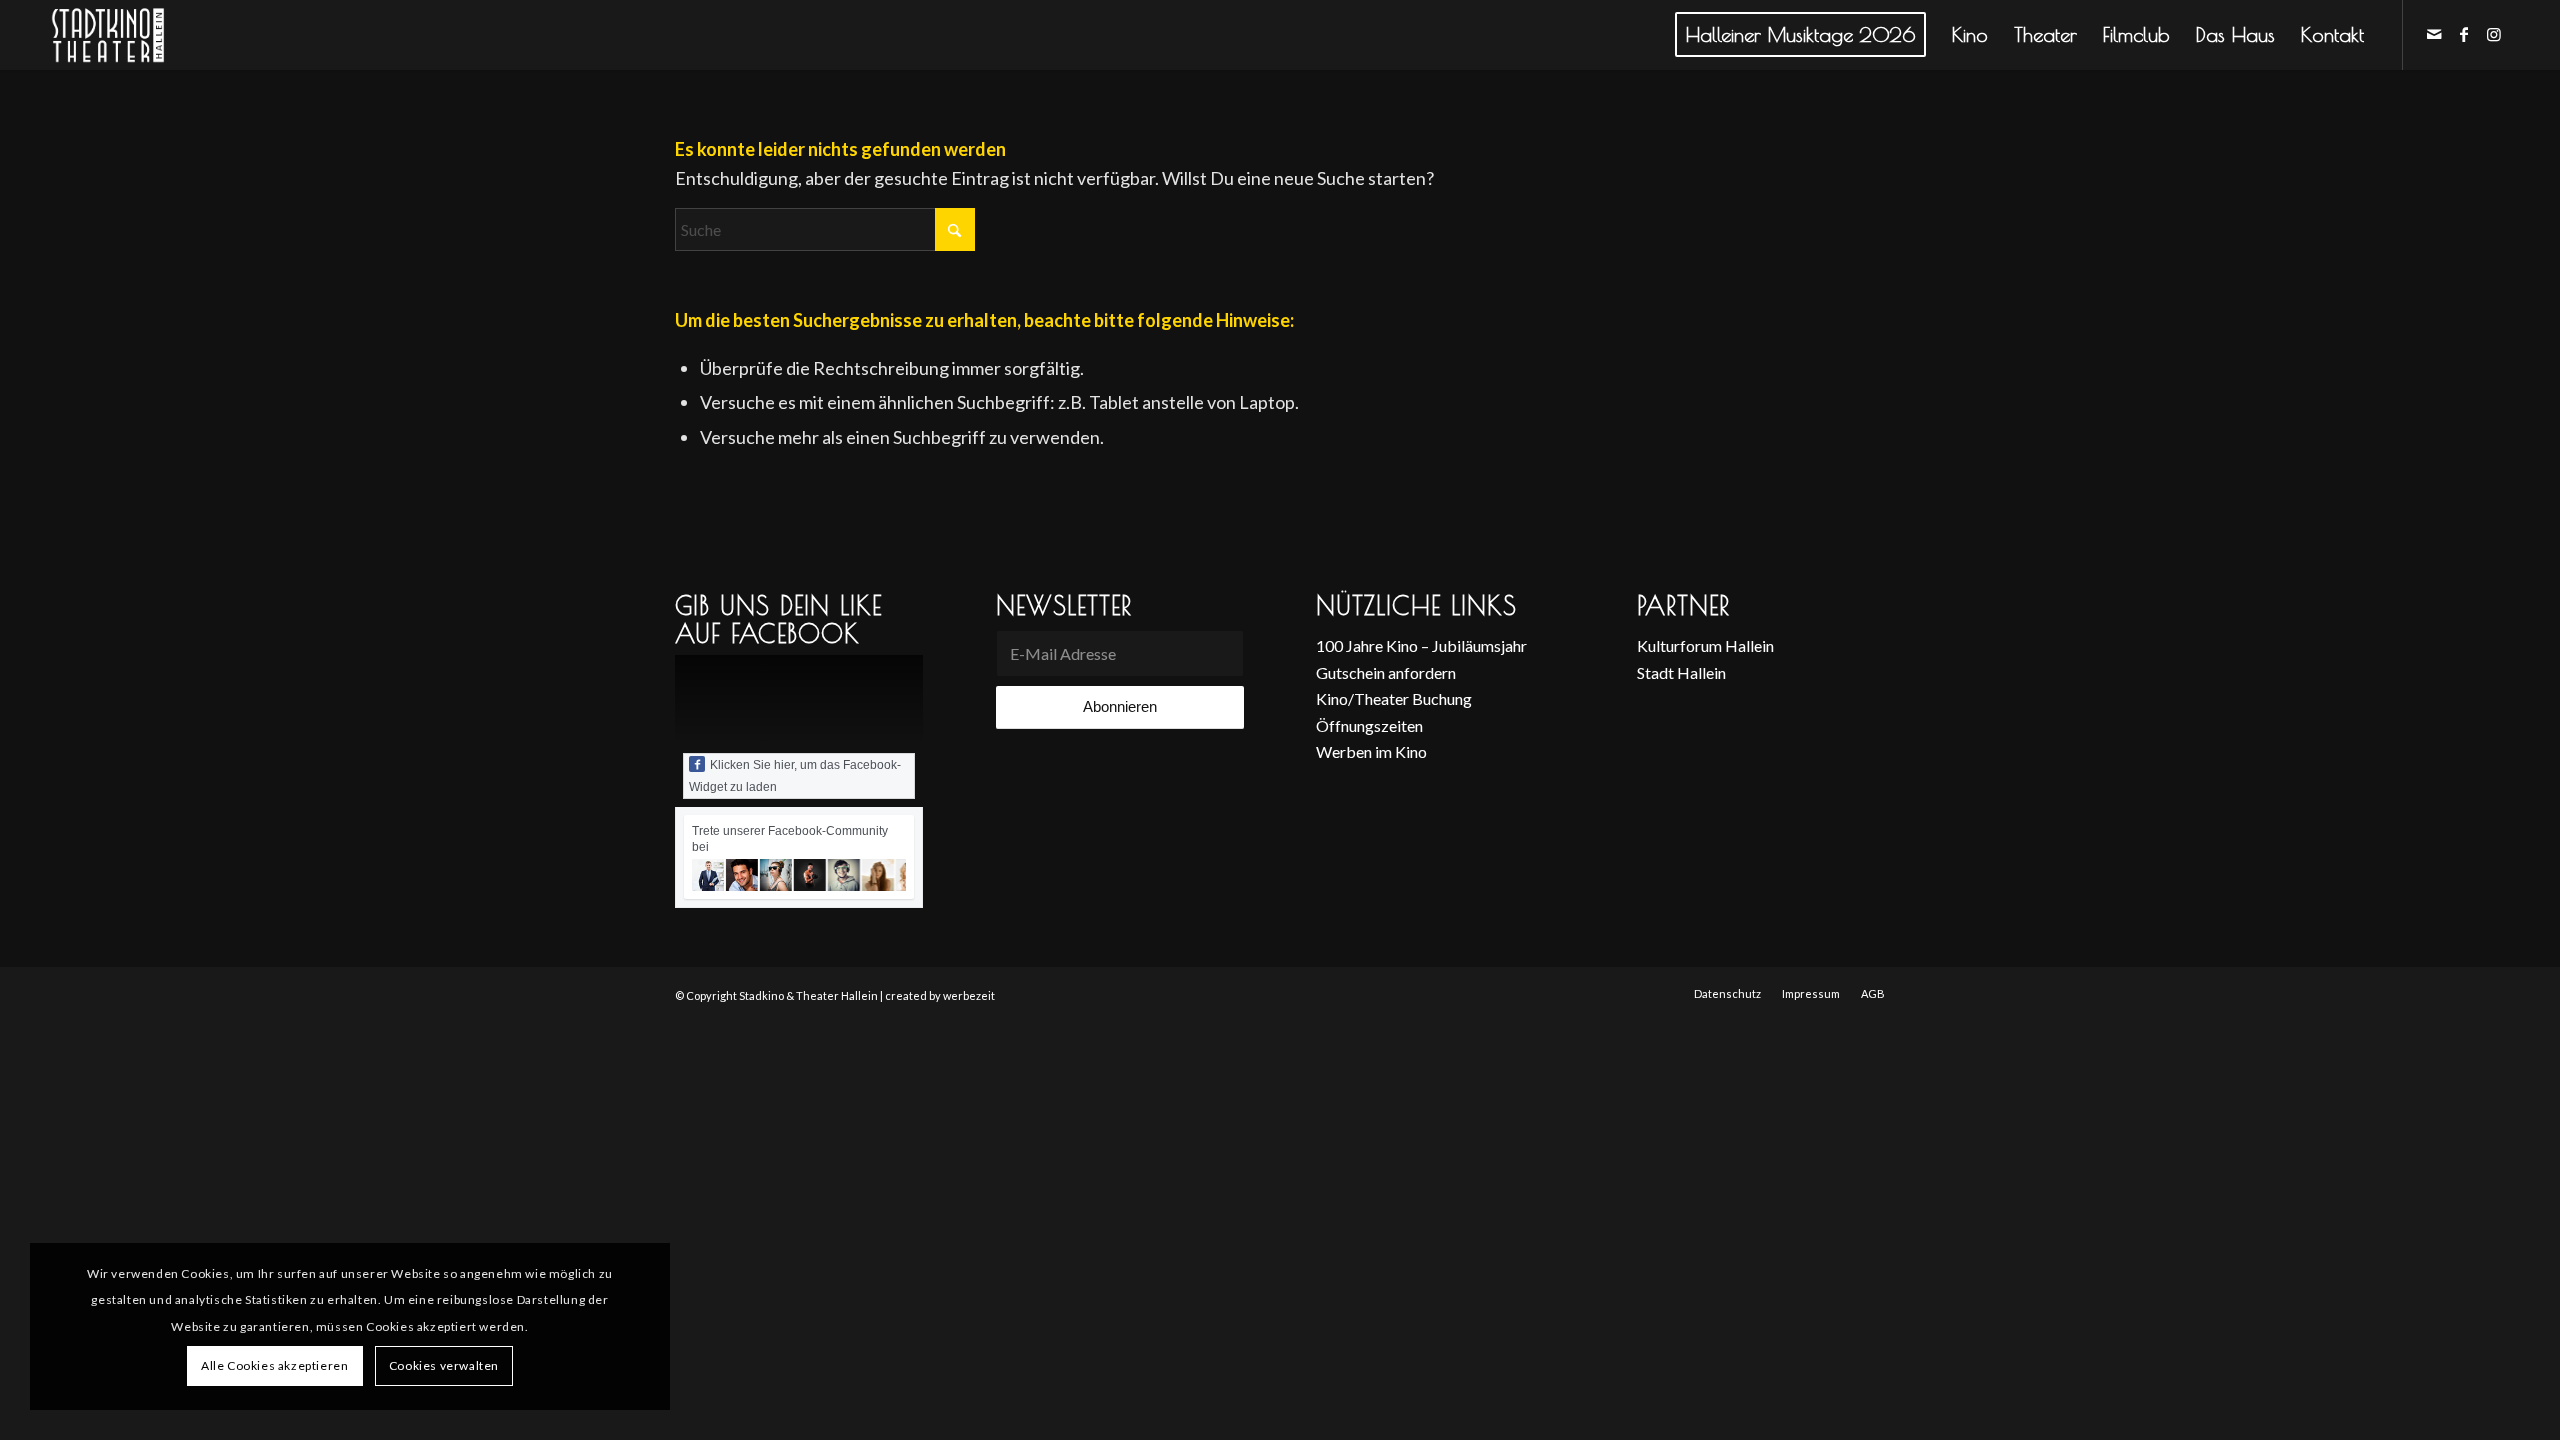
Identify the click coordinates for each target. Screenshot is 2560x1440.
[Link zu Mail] (2434, 34)
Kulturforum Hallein (1705, 645)
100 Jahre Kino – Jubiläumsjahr (1421, 645)
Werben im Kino (1371, 751)
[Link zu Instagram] (2494, 34)
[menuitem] (1800, 35)
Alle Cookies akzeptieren (274, 1365)
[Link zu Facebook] (2464, 34)
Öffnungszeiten (1369, 725)
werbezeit (969, 995)
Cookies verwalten (444, 1365)
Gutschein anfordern (1386, 672)
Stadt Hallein (1681, 672)
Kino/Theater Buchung (1394, 698)
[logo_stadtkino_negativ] (145, 35)
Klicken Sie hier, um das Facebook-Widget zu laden (795, 776)
